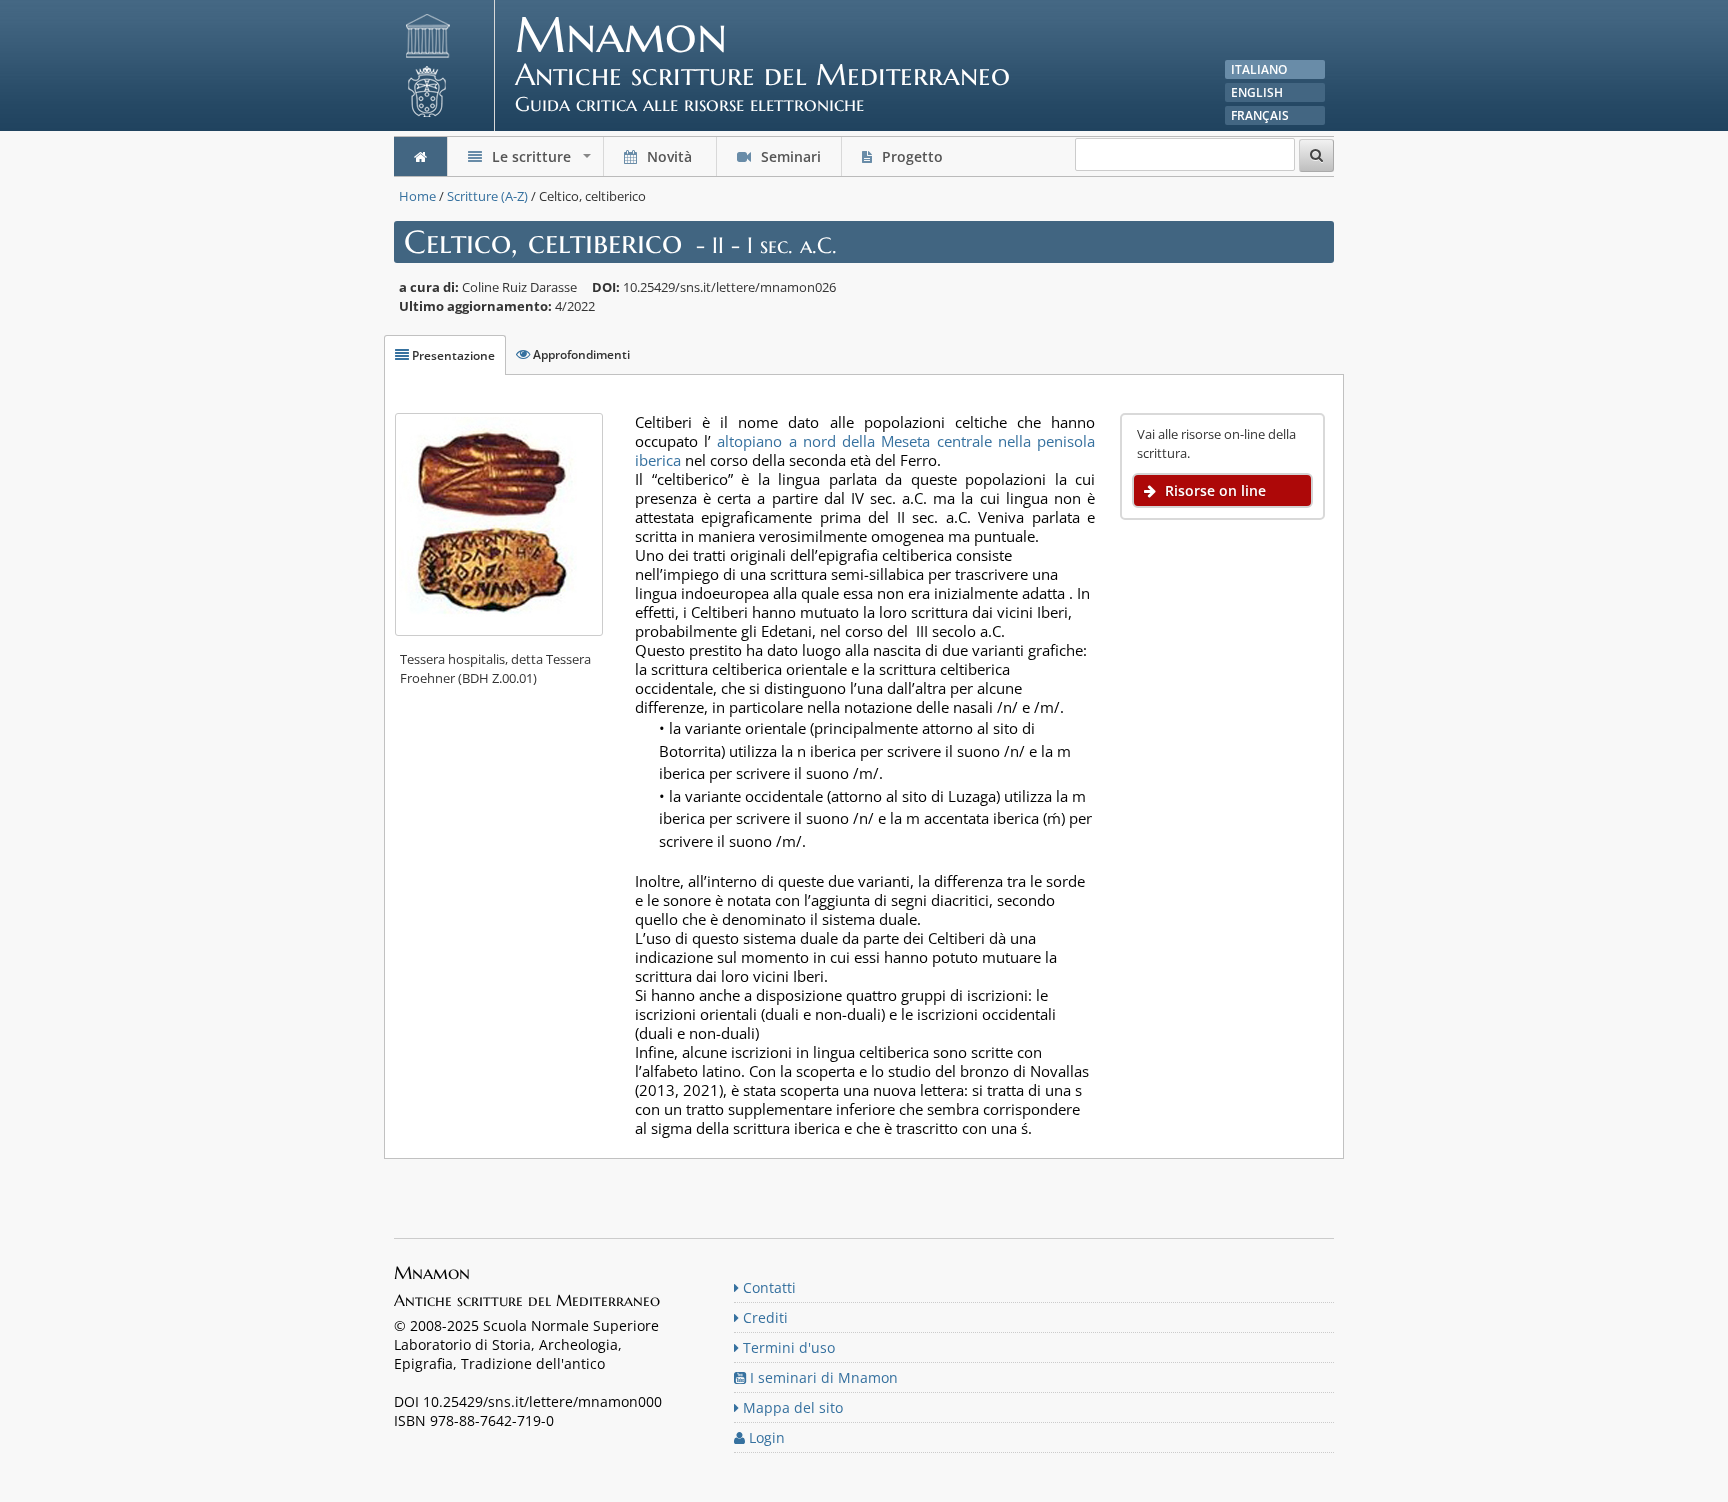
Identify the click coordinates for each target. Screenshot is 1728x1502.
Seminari (789, 156)
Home (417, 196)
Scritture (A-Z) (487, 196)
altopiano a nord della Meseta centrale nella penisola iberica (865, 450)
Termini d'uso (787, 1347)
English (1257, 92)
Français (1260, 115)
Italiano (1259, 69)
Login (765, 1437)
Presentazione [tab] (452, 355)
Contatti (767, 1287)
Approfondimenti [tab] (580, 354)
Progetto (912, 156)
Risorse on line (1213, 490)
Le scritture (541, 161)
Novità (669, 156)
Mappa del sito (791, 1407)
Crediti (763, 1317)
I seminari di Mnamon (822, 1377)
